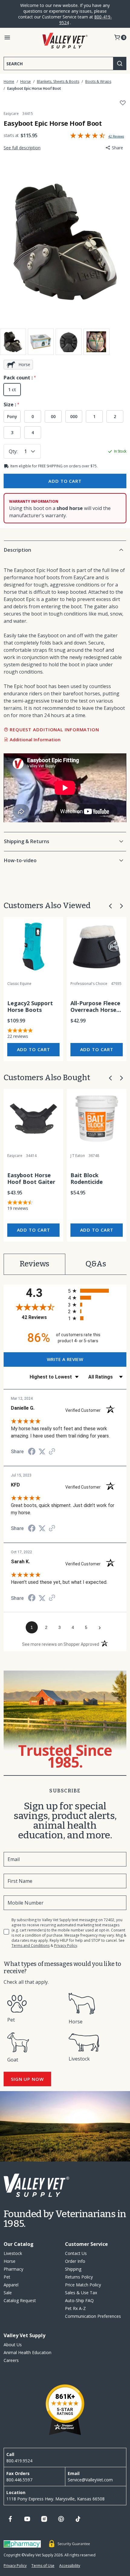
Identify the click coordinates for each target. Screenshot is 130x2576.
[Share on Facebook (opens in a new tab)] (32, 1452)
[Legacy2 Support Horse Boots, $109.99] (33, 947)
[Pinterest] (61, 2519)
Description (18, 550)
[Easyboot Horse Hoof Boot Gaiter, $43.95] (33, 1119)
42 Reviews (43, 1317)
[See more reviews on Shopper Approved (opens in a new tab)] (52, 1452)
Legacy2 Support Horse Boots (30, 1007)
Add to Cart (34, 1049)
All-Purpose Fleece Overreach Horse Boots (95, 1007)
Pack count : (19, 378)
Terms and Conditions (31, 1946)
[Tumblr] (78, 2519)
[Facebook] (10, 2519)
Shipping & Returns (27, 841)
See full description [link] (22, 148)
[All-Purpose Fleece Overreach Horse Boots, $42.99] (97, 947)
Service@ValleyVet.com (90, 2480)
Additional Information (35, 739)
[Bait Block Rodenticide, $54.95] (97, 1119)
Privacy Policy (66, 1946)
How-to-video (20, 860)
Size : (10, 404)
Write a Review (98, 136)
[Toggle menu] (7, 37)
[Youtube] (27, 2519)
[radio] (97, 1291)
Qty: (13, 451)
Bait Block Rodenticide (87, 1179)
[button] (110, 906)
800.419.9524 (19, 2461)
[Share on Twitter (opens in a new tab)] (42, 1452)
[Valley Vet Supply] (65, 41)
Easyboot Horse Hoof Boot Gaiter (31, 1179)
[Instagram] (44, 2519)
